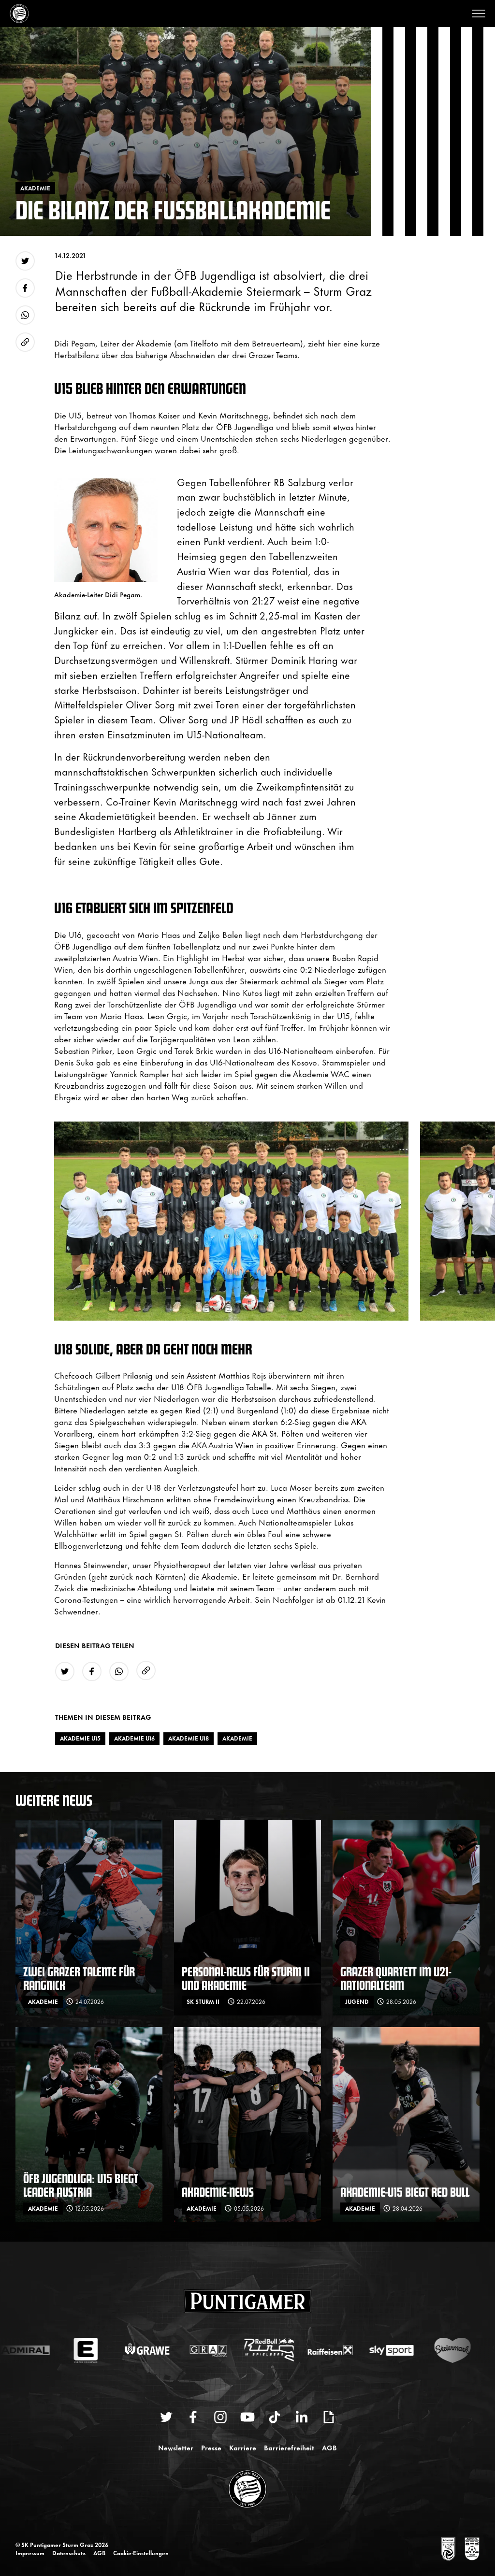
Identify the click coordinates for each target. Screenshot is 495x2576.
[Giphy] (329, 2417)
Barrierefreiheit (289, 2447)
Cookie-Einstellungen (141, 2553)
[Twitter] (166, 2417)
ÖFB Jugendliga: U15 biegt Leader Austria (81, 2185)
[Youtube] (247, 2417)
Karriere (243, 2447)
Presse (211, 2447)
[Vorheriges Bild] (50, 1221)
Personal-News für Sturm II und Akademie (246, 1978)
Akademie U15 (80, 1738)
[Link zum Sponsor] (448, 2549)
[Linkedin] (302, 2417)
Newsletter (176, 2447)
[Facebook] (193, 2417)
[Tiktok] (275, 2417)
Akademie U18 (189, 1738)
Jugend (357, 2001)
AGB (329, 2447)
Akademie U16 (134, 1738)
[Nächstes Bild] (483, 1221)
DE (399, 2549)
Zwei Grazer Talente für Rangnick (79, 1978)
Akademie (237, 1738)
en (419, 2549)
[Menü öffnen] (479, 14)
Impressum (30, 2553)
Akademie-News (218, 2192)
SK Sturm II (203, 2001)
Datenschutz (69, 2553)
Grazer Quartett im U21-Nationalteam (396, 1978)
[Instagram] (220, 2417)
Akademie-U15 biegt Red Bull (405, 2192)
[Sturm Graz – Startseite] (19, 14)
